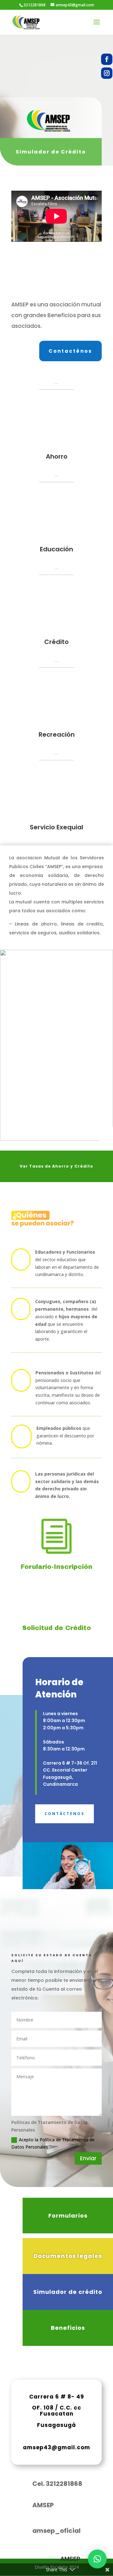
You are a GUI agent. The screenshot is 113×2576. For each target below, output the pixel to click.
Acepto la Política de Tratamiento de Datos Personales (53, 2143)
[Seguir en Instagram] (107, 73)
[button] (97, 2559)
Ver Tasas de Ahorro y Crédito (56, 1166)
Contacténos (70, 351)
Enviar (88, 2158)
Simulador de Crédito (51, 152)
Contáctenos (65, 1814)
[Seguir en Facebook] (107, 59)
